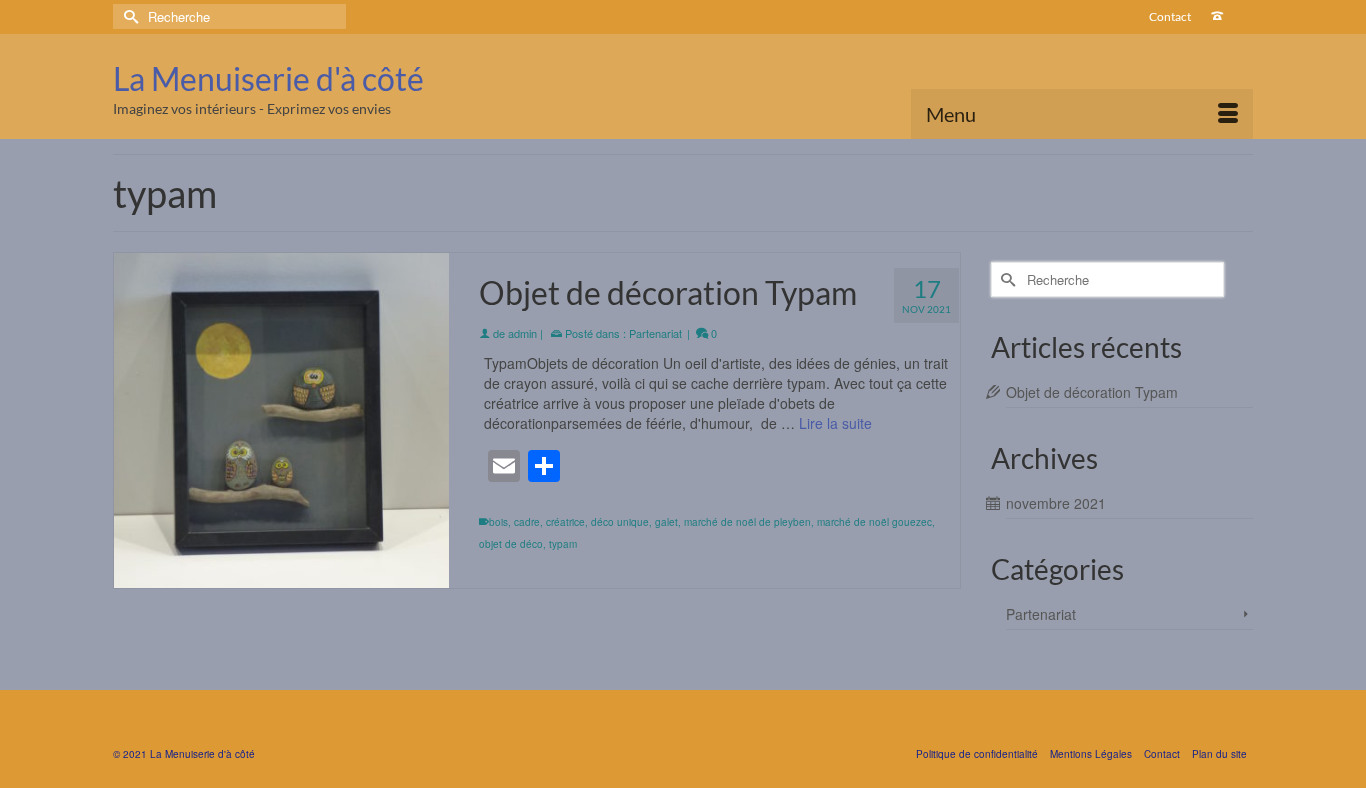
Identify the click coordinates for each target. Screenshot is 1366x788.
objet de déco (511, 544)
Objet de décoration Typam (1092, 392)
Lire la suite (835, 423)
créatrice (565, 522)
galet (666, 522)
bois (498, 522)
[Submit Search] (128, 16)
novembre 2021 (1056, 503)
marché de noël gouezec (874, 522)
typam (563, 544)
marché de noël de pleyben (747, 522)
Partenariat (655, 333)
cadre (527, 522)
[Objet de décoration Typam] (281, 420)
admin (522, 333)
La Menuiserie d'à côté (268, 78)
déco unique (620, 522)
